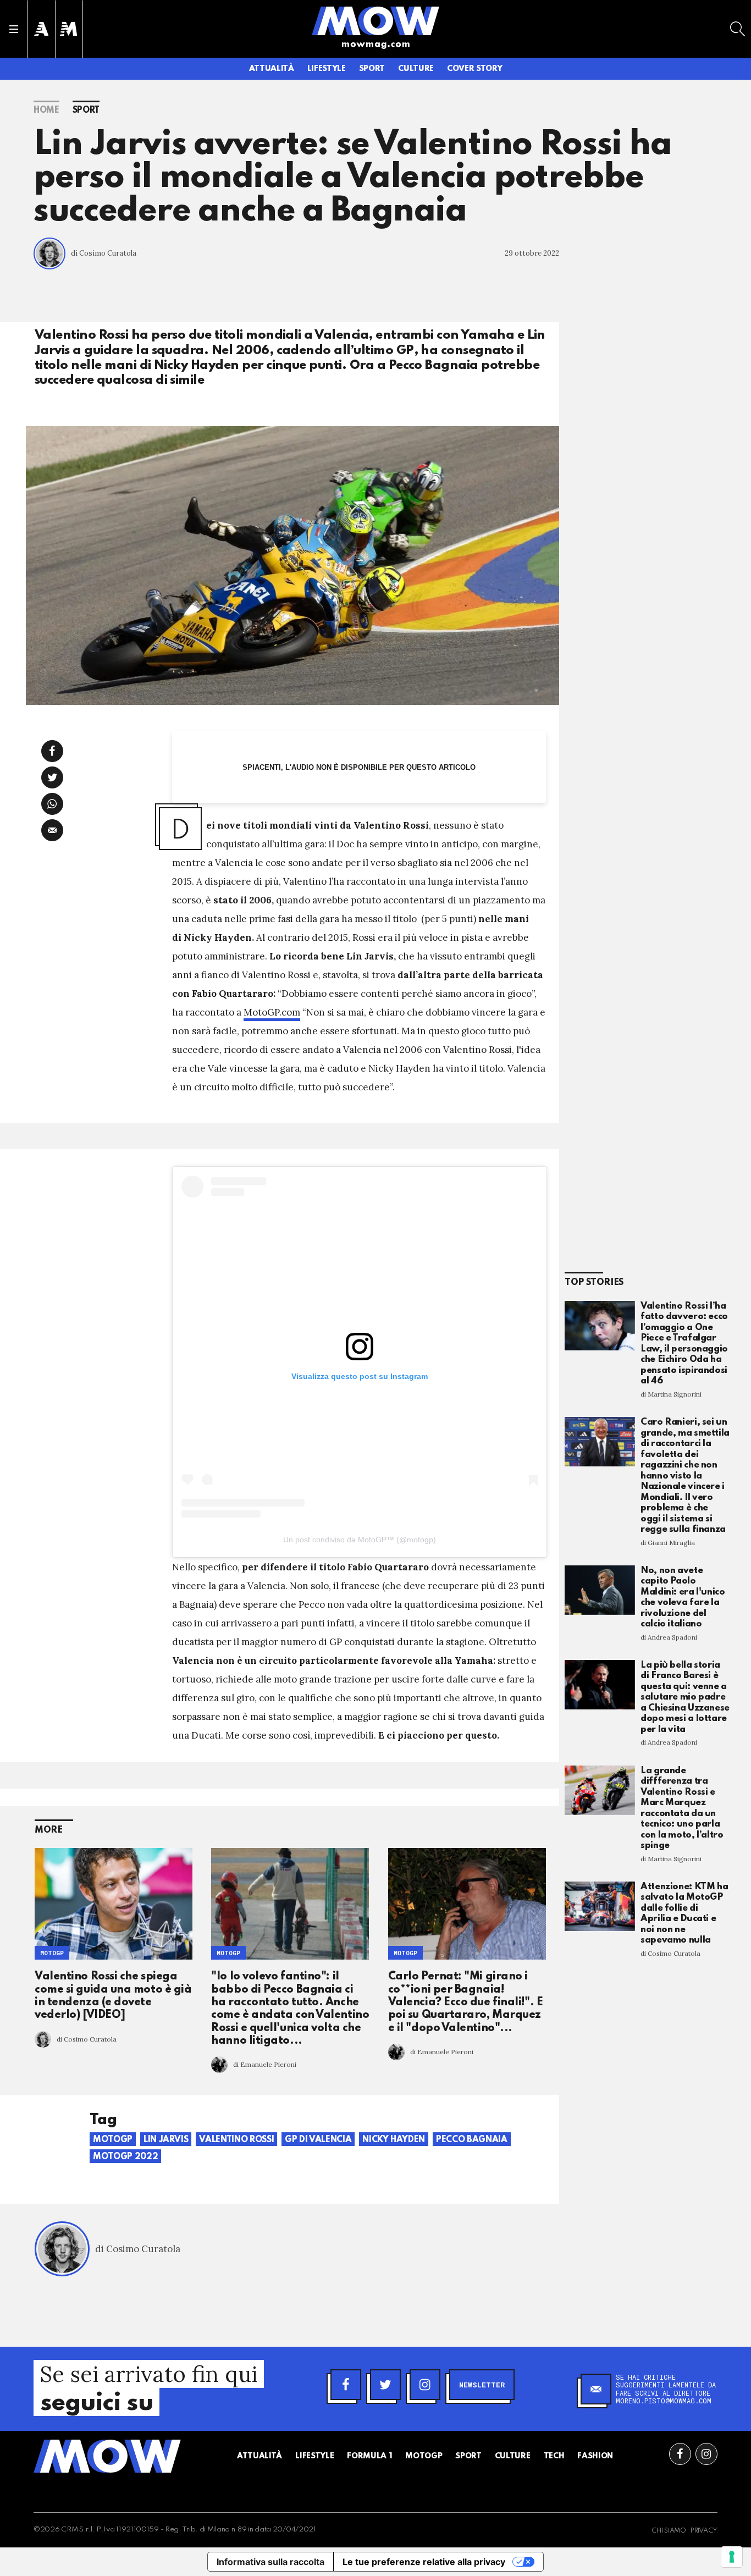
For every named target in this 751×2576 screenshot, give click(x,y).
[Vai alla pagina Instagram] (706, 2454)
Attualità (272, 69)
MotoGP (52, 1953)
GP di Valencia (318, 2140)
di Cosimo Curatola (104, 253)
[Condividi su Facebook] (52, 751)
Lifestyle (327, 69)
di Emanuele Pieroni (265, 2064)
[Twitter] (385, 2385)
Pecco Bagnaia (471, 2140)
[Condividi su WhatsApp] (52, 804)
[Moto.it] (69, 29)
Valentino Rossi (236, 2140)
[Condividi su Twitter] (52, 777)
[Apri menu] (14, 29)
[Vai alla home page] (375, 20)
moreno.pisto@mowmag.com (664, 2401)
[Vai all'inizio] (107, 2456)
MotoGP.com (272, 1012)
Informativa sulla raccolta (270, 2562)
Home (46, 111)
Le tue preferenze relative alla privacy (424, 2562)
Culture (416, 69)
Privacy (704, 2531)
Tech (554, 2456)
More (49, 1830)
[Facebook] (346, 2385)
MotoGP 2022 (125, 2157)
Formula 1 (369, 2456)
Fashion (595, 2456)
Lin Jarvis (166, 2140)
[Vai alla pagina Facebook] (680, 2454)
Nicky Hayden (394, 2140)
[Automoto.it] (41, 29)
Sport (372, 69)
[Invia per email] (52, 830)
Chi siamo (669, 2531)
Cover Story (474, 69)
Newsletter (482, 2385)
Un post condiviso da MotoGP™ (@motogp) (360, 1540)
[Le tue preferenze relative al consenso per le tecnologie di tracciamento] (732, 2557)
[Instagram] (425, 2385)
